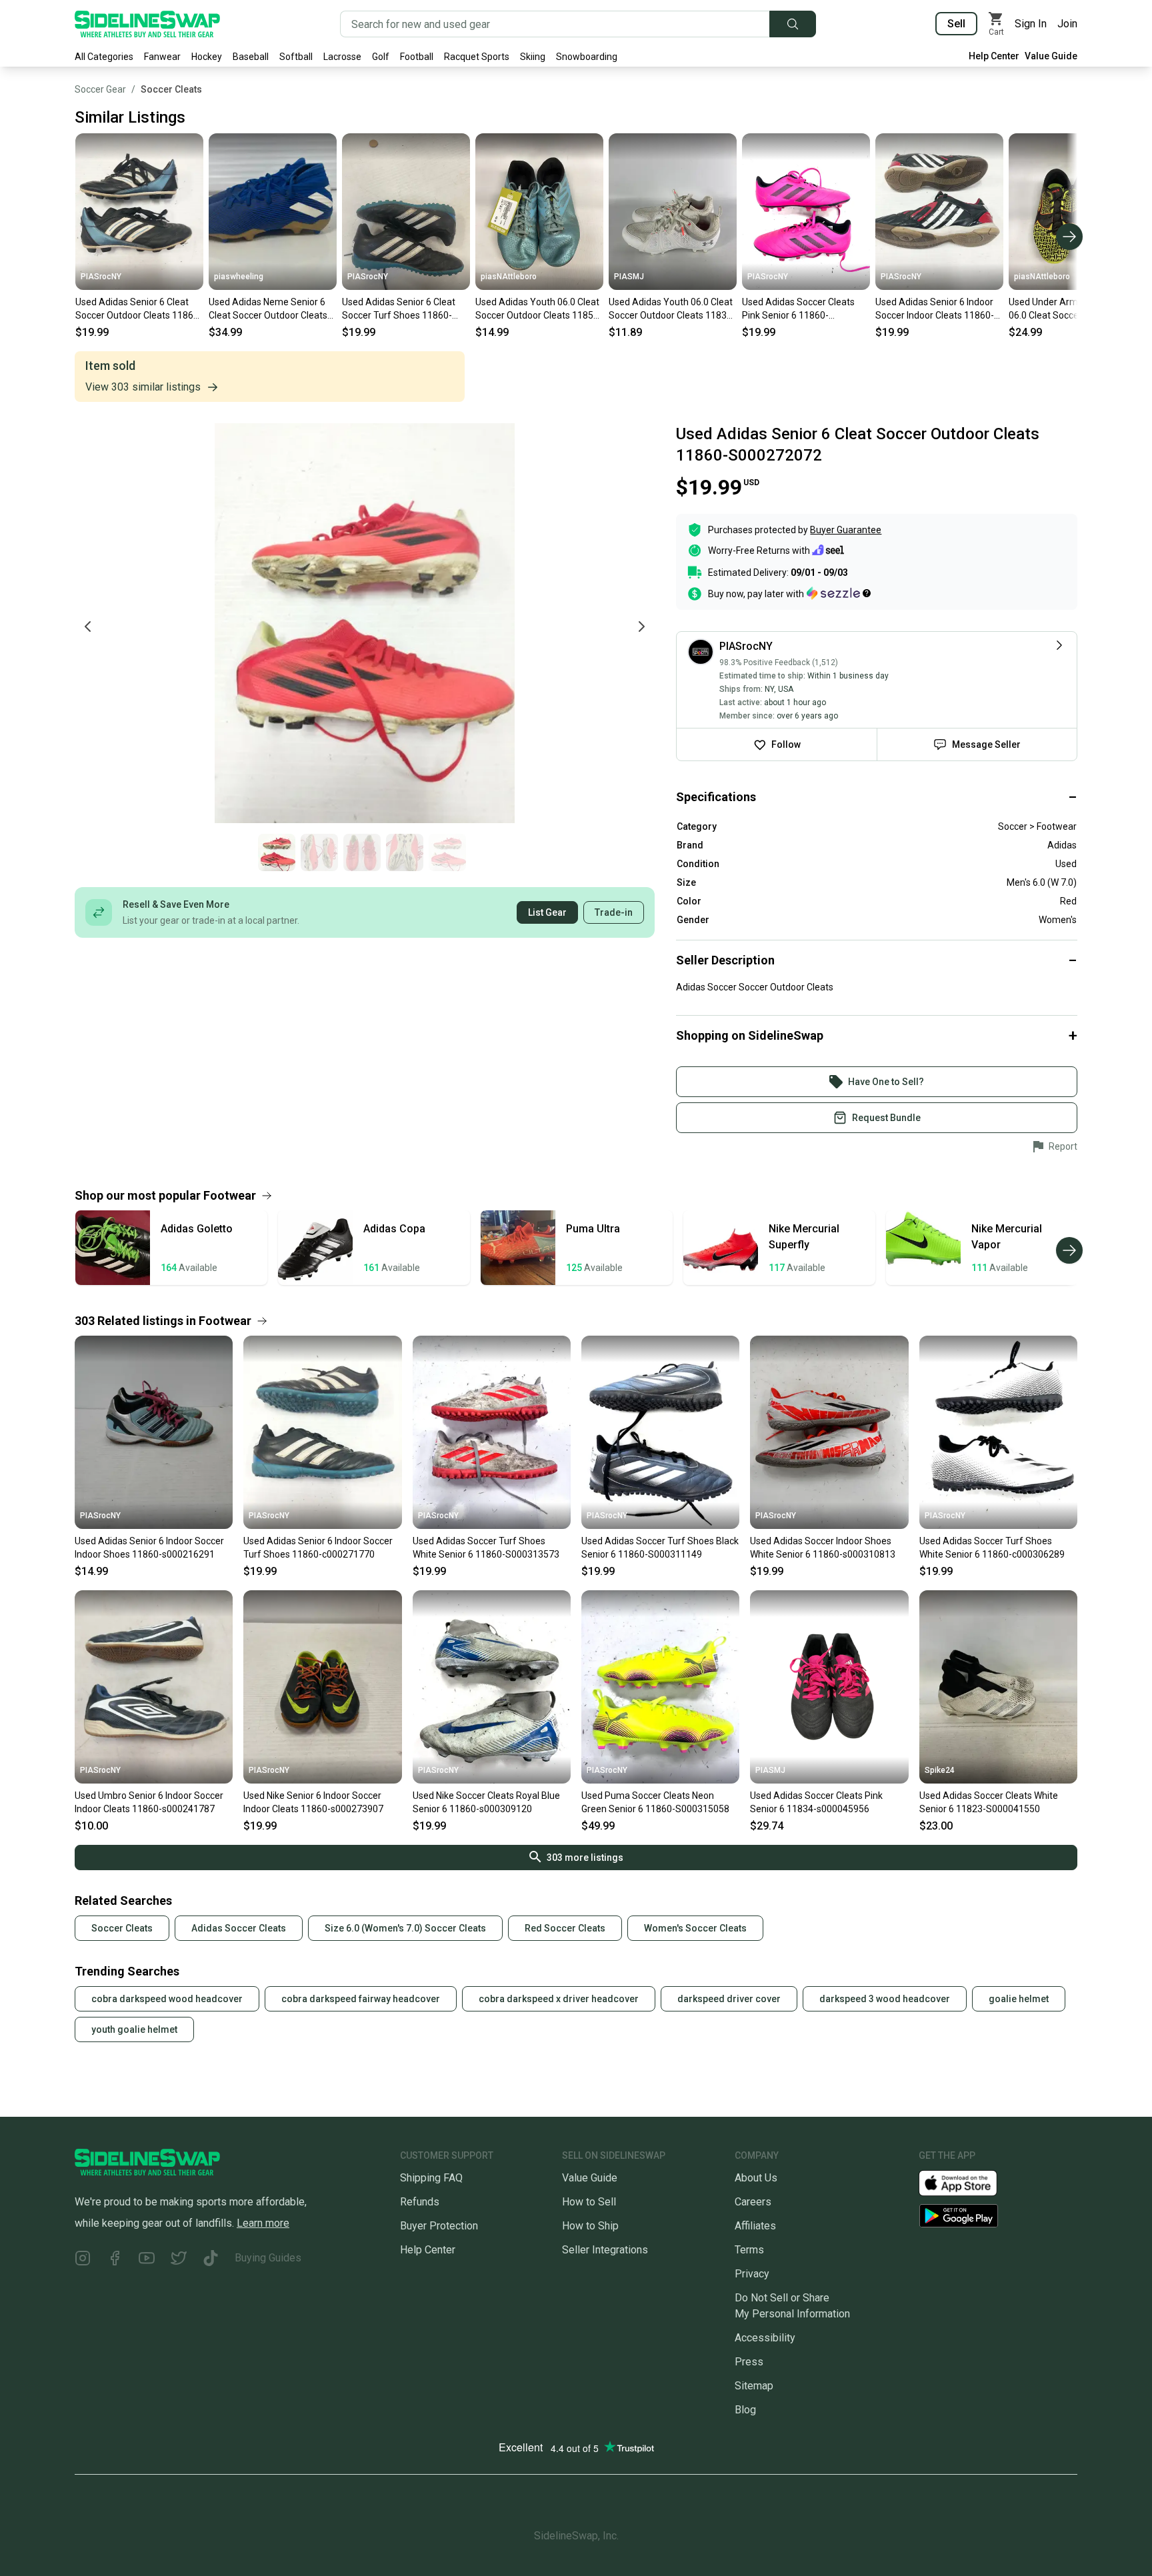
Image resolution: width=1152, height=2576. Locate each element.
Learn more (263, 2223)
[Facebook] (115, 2260)
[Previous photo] (88, 627)
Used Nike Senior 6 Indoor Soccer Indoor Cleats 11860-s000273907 (313, 1802)
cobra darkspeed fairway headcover (361, 1999)
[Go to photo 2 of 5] (319, 852)
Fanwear (162, 57)
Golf (381, 57)
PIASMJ (629, 277)
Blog (745, 2410)
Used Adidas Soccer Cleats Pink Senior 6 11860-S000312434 (798, 309)
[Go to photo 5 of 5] (447, 852)
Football (417, 57)
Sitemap (754, 2386)
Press (749, 2362)
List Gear (547, 912)
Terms (749, 2250)
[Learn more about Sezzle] (839, 593)
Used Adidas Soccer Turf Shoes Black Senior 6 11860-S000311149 (660, 1548)
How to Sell (589, 2202)
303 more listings (585, 1858)
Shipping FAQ (431, 2178)
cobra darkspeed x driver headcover (559, 1999)
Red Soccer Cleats (565, 1928)
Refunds (420, 2202)
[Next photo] (641, 627)
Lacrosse (342, 57)
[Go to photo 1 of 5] (277, 852)
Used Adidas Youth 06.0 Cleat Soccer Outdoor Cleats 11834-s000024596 (672, 309)
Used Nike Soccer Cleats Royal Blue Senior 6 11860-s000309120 (486, 1802)
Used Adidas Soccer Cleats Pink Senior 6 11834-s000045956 (816, 1802)
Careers (753, 2202)
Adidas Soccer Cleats (239, 1928)
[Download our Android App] (998, 2216)
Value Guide (1051, 56)
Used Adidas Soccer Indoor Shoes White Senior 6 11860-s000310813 (823, 1548)
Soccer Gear (100, 89)
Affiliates (755, 2226)
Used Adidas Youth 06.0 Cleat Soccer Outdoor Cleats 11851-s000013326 (539, 309)
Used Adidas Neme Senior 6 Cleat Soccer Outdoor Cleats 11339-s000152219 (268, 309)
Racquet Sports (477, 57)
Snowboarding (587, 57)
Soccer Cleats (171, 89)
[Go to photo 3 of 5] (362, 852)
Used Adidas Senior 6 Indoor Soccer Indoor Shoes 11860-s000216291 (149, 1548)
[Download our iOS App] (969, 2182)
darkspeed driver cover (729, 1999)
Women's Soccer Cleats (695, 1928)
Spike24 (940, 1770)
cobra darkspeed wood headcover (167, 1999)
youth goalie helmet (134, 2029)
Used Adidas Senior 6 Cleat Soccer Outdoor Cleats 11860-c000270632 (139, 309)
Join (1067, 24)
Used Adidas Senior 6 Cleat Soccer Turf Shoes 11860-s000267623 (399, 309)
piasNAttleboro (509, 277)
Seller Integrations (605, 2250)
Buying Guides (268, 2258)
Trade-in (614, 912)
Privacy (752, 2274)
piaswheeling (239, 277)
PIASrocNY (101, 277)
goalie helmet (1019, 1999)
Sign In (1031, 24)
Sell (956, 24)
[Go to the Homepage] (147, 24)
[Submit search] (793, 24)
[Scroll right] (1069, 237)
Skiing (533, 57)
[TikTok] (211, 2260)
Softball (296, 57)
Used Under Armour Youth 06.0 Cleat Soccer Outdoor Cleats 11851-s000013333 (1064, 309)
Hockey (207, 57)
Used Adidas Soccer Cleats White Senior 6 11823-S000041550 (989, 1802)
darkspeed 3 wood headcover (885, 1999)
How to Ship (590, 2226)
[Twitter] (179, 2260)
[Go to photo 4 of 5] (405, 852)
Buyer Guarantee (846, 530)
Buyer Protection (439, 2226)
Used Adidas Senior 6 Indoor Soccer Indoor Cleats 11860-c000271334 (935, 309)
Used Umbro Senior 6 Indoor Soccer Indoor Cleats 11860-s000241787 (149, 1802)
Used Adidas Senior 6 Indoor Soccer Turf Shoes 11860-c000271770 (318, 1548)
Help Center (994, 56)
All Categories (104, 57)
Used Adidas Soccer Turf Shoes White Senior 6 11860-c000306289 (992, 1548)
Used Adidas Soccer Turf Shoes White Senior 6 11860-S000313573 (486, 1548)
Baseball (251, 57)
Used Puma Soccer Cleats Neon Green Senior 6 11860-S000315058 (655, 1802)
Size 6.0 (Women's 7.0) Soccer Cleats (405, 1928)
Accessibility (765, 2338)
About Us (756, 2178)
